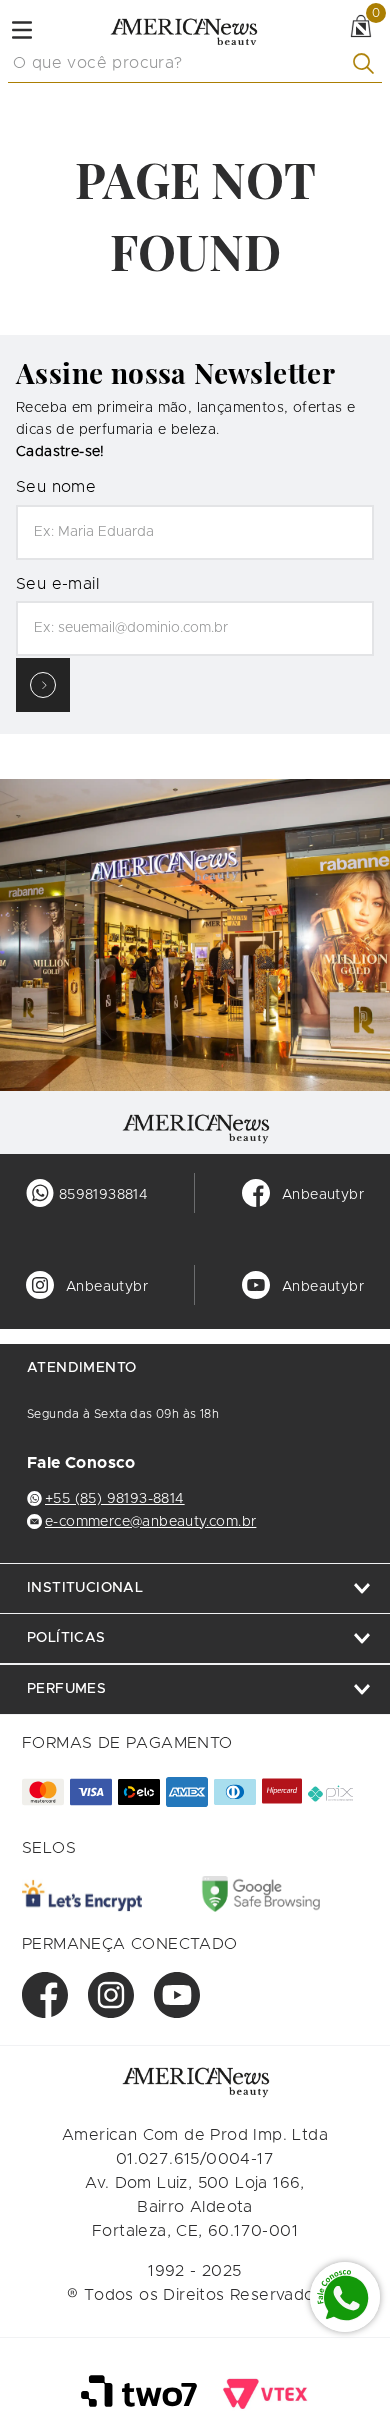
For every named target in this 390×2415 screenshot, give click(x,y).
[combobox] (195, 64)
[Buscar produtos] (367, 63)
